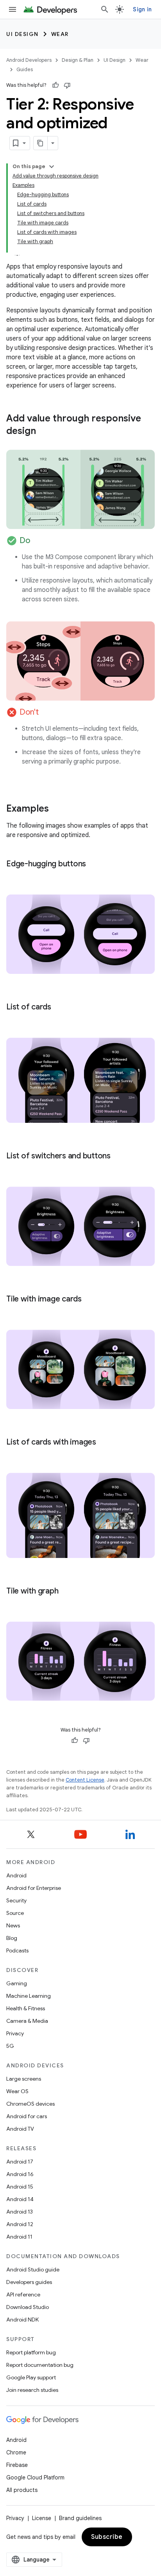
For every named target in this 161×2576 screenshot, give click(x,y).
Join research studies (32, 2390)
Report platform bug (31, 2352)
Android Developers (29, 60)
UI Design (22, 34)
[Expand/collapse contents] (52, 167)
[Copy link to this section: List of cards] (59, 1007)
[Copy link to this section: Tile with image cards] (89, 1300)
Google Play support (31, 2377)
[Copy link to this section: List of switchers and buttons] (118, 1156)
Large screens (24, 2079)
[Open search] (105, 9)
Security (16, 1900)
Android (16, 1875)
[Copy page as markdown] (41, 143)
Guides (25, 69)
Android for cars (27, 2116)
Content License (85, 1780)
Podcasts (17, 1950)
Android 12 (20, 2224)
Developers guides (29, 2282)
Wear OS (17, 2091)
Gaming (17, 1983)
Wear (60, 34)
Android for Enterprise (34, 1888)
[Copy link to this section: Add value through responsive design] (44, 432)
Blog (12, 1938)
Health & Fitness (26, 2008)
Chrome (16, 2452)
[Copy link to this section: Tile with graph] (66, 1592)
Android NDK (22, 2320)
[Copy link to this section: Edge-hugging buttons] (94, 864)
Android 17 (20, 2162)
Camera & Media (27, 2021)
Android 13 (20, 2212)
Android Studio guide (33, 2269)
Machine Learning (29, 1996)
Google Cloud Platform (35, 2477)
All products (22, 2490)
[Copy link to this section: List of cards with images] (104, 1442)
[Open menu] (13, 9)
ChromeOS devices (30, 2104)
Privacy (15, 2033)
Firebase (17, 2465)
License (42, 2518)
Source (15, 1913)
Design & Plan (78, 60)
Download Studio (28, 2307)
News (13, 1925)
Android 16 (20, 2174)
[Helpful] (55, 85)
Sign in (142, 9)
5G (10, 2046)
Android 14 (20, 2199)
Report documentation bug (40, 2365)
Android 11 (19, 2237)
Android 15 (20, 2187)
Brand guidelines (80, 2518)
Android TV (20, 2129)
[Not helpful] (67, 85)
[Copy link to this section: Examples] (57, 809)
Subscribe (107, 2537)
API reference (23, 2295)
